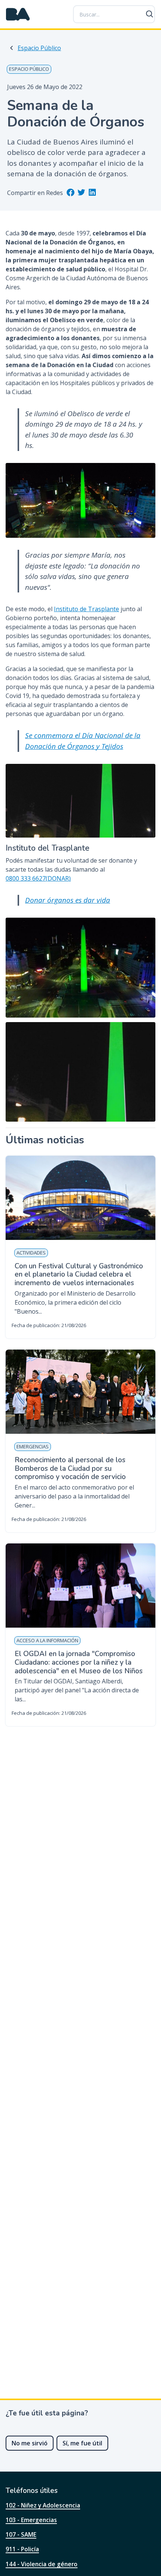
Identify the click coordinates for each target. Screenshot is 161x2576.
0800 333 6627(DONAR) (38, 878)
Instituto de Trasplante (86, 609)
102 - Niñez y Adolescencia (43, 2505)
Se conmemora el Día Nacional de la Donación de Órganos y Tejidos (83, 741)
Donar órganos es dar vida (68, 900)
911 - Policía (22, 2549)
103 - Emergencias (31, 2520)
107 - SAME (21, 2534)
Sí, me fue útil (82, 2443)
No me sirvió (30, 2443)
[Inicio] (18, 14)
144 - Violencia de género (42, 2564)
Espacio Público (39, 48)
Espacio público (29, 69)
